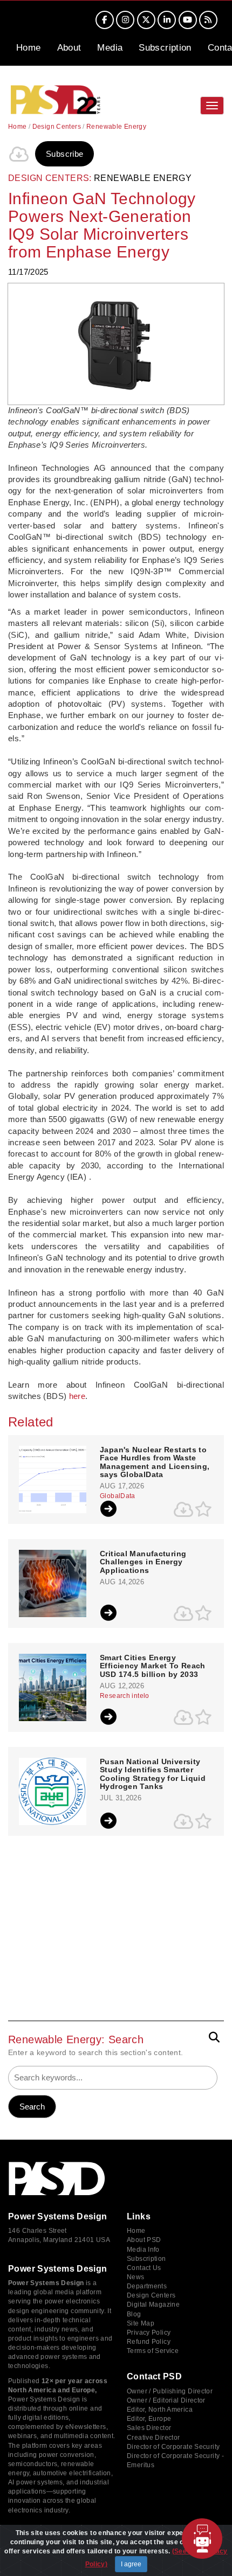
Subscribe (64, 154)
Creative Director (153, 2438)
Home (29, 48)
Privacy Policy (149, 2333)
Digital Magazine (153, 2305)
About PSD (144, 2240)
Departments (147, 2286)
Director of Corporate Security (173, 2447)
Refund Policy (149, 2342)
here (77, 1396)
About (69, 48)
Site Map (141, 2323)
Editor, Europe (149, 2419)
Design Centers (57, 127)
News (136, 2277)
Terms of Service (153, 2351)
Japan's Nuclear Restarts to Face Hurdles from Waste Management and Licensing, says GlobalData (155, 1462)
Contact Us (144, 2268)
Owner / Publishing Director (170, 2391)
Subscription (165, 48)
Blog (134, 2314)
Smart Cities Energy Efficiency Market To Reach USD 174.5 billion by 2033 (153, 1666)
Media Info (143, 2250)
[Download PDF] (19, 154)
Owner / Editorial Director (166, 2400)
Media (110, 48)
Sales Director (149, 2428)
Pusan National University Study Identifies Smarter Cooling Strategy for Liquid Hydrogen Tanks (153, 1774)
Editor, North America (160, 2410)
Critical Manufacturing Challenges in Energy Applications (143, 1562)
